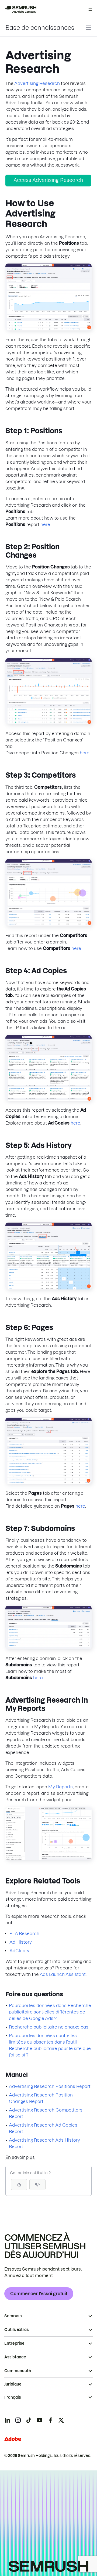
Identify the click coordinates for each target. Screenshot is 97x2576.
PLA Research (24, 1933)
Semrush (13, 2316)
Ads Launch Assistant (63, 1974)
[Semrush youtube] (40, 2420)
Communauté (18, 2371)
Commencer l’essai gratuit (39, 2294)
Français (13, 2397)
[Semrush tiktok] (29, 2420)
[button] (37, 2185)
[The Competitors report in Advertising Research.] (48, 925)
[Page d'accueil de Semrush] (20, 9)
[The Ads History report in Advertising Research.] (48, 1288)
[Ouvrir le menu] (90, 9)
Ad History (21, 1942)
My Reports (60, 1787)
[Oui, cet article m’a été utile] (19, 2185)
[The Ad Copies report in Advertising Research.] (48, 1099)
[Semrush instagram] (18, 2420)
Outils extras (17, 2330)
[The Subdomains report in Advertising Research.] (48, 1648)
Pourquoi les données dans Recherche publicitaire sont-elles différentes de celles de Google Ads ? (50, 2012)
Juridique (13, 2384)
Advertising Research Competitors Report (46, 2113)
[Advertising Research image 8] (48, 1858)
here (45, 524)
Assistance (15, 2357)
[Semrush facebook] (50, 2420)
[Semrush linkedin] (7, 2420)
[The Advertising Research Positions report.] (48, 329)
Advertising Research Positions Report (50, 2086)
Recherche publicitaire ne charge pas (49, 2027)
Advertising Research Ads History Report (44, 2143)
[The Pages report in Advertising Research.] (48, 1482)
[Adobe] (13, 2439)
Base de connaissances (40, 28)
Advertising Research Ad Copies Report (43, 2128)
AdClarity (19, 1951)
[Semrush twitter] (61, 2420)
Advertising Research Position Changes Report (41, 2098)
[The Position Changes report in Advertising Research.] (48, 723)
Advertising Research (37, 83)
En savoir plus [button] (20, 2157)
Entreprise (14, 2343)
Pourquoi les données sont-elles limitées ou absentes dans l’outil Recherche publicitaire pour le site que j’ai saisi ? (50, 2045)
